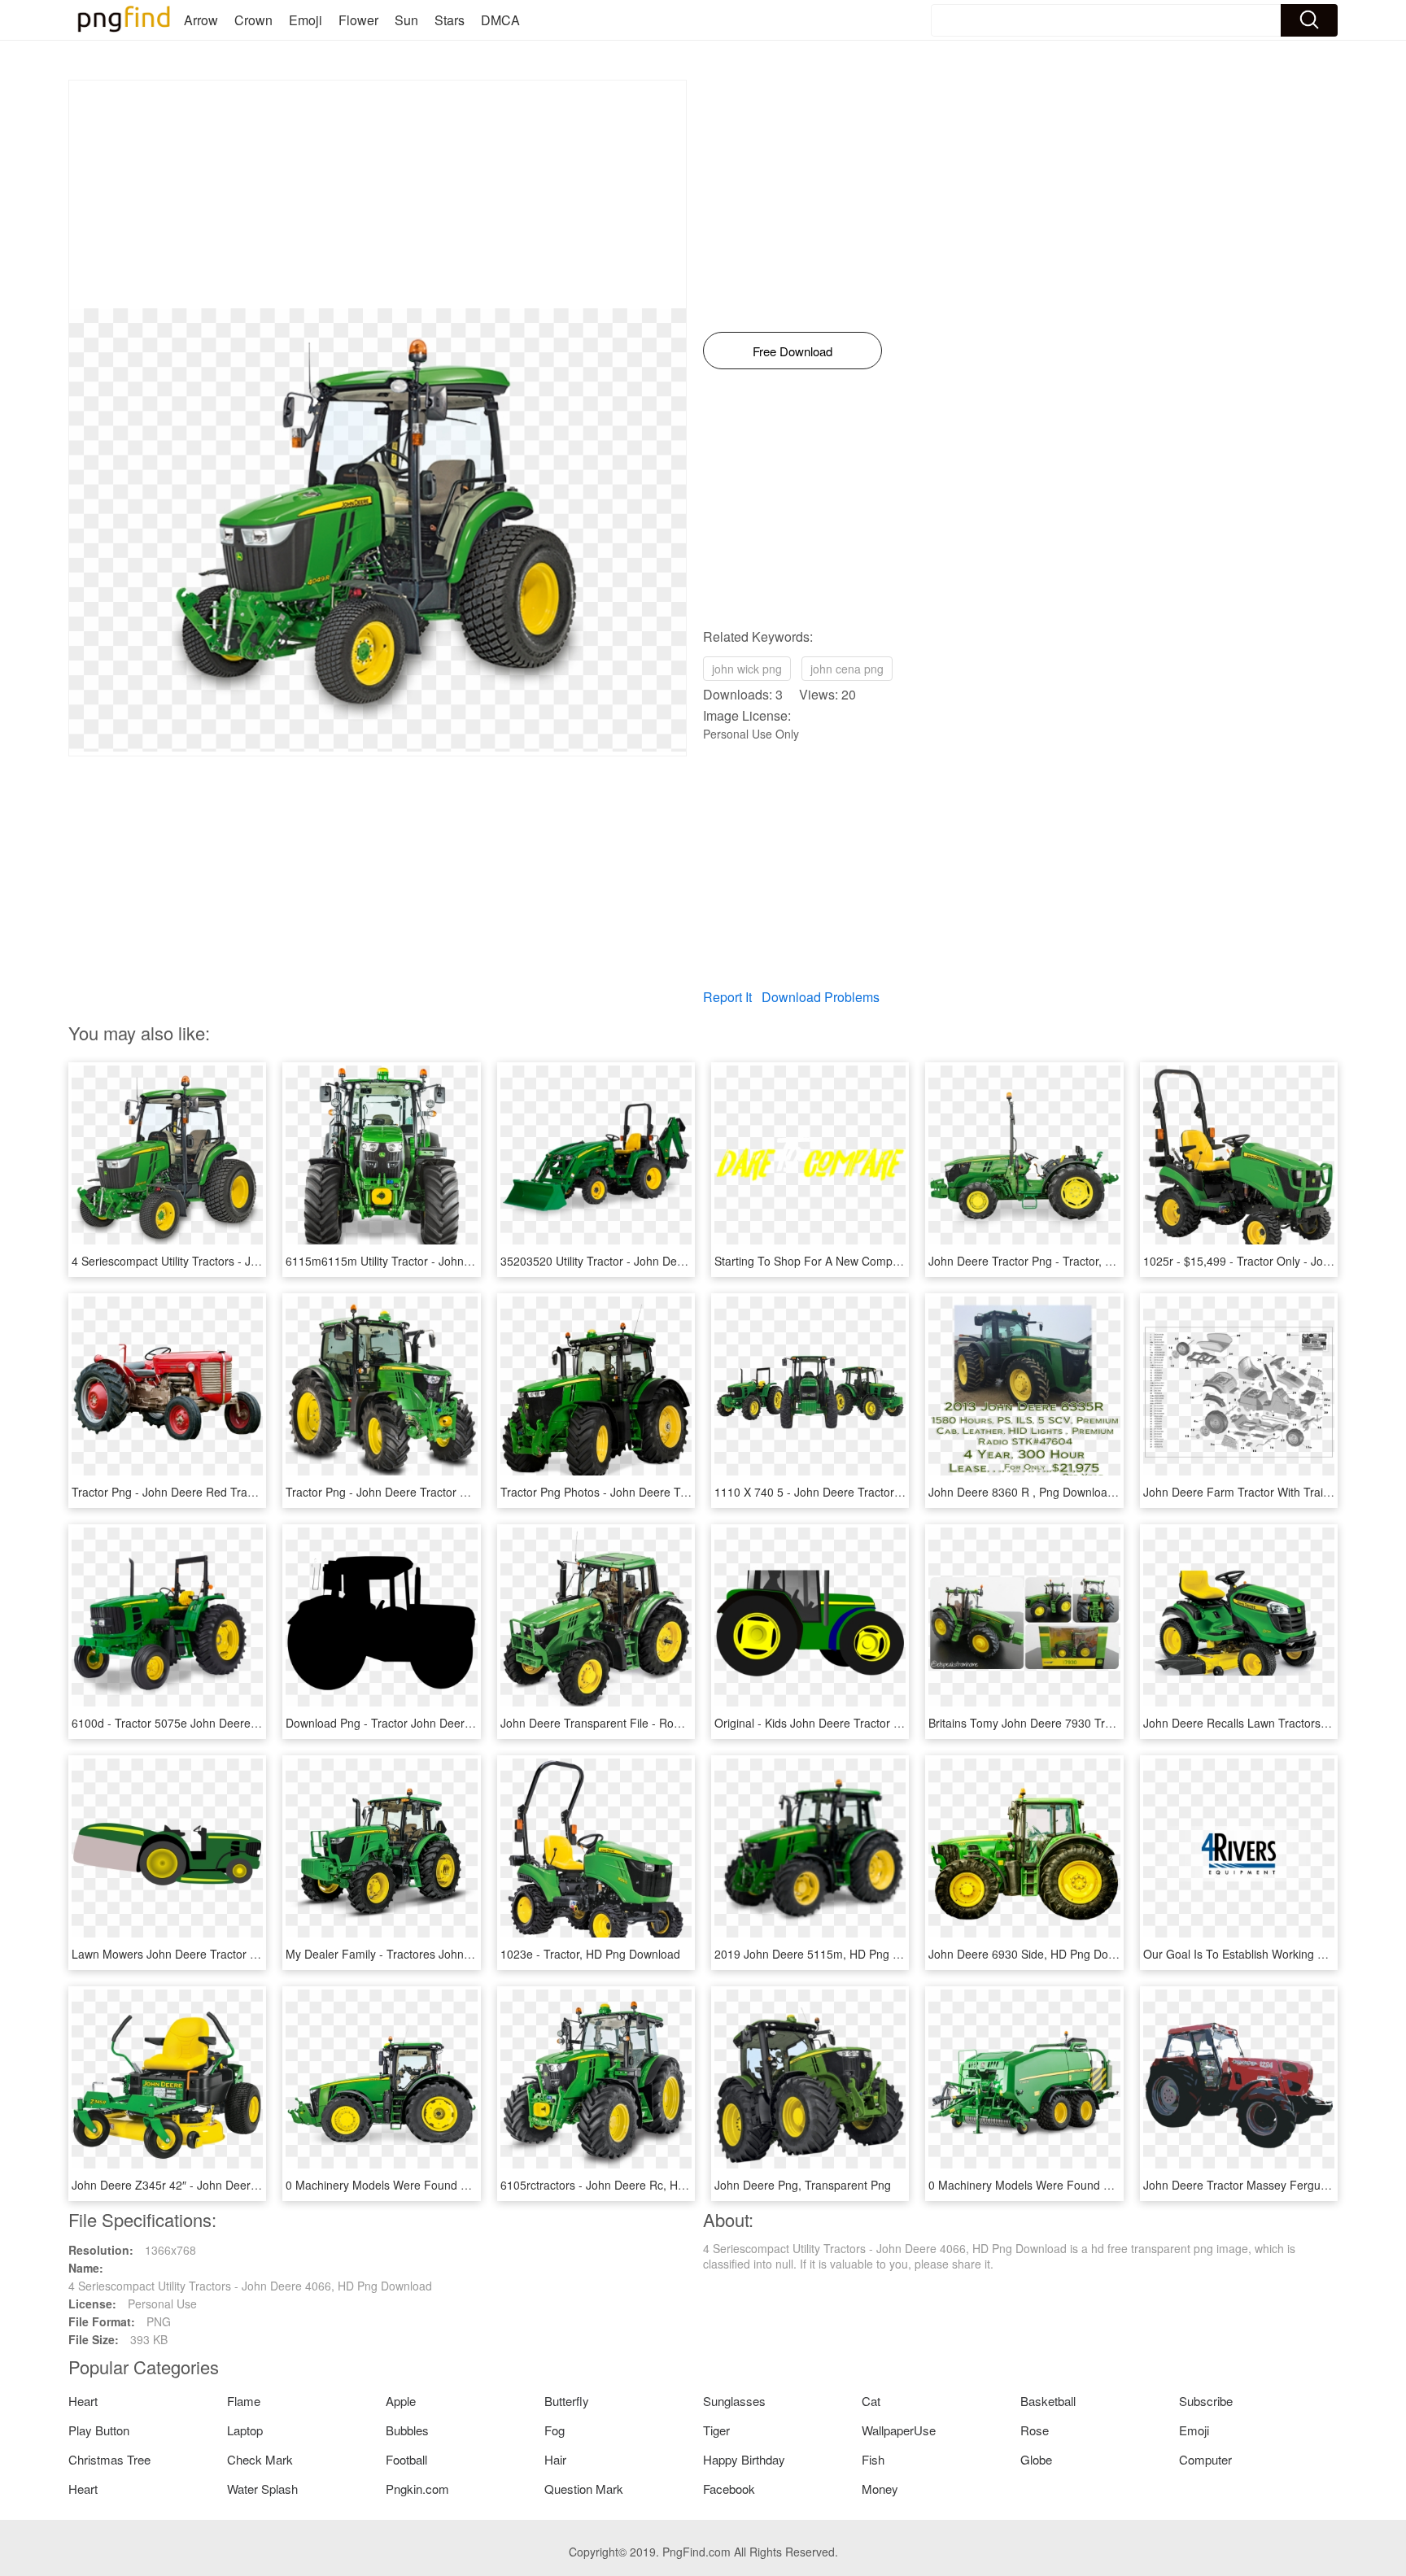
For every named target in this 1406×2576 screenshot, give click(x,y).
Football (406, 2459)
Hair (555, 2459)
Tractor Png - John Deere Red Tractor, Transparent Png (215, 1492)
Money (880, 2489)
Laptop (245, 2430)
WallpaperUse (899, 2430)
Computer (1205, 2459)
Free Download (793, 351)
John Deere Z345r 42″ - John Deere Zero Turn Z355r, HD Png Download (259, 2185)
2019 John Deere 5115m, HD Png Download (829, 1954)
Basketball (1048, 2401)
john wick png (747, 669)
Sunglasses (734, 2401)
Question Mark (584, 2489)
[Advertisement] (378, 194)
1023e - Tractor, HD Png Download (590, 1954)
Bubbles (407, 2430)
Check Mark (260, 2459)
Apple (401, 2401)
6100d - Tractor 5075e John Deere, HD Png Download (212, 1723)
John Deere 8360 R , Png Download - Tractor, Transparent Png (1091, 1492)
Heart (83, 2401)
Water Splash (262, 2489)
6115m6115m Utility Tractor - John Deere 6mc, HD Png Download (455, 1261)
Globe (1036, 2459)
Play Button (99, 2430)
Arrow (201, 20)
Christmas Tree (109, 2459)
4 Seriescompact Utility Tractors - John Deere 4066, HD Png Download (253, 1261)
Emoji (306, 20)
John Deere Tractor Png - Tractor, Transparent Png (1060, 1261)
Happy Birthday (744, 2459)
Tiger (716, 2430)
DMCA (500, 20)
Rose (1035, 2430)
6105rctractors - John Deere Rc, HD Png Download (632, 2185)
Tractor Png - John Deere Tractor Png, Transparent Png (429, 1492)
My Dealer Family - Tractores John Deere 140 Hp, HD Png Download (463, 1954)
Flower (358, 20)
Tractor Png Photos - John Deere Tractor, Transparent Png (651, 1492)
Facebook (729, 2489)
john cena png (847, 669)
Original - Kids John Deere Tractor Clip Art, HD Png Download (873, 1723)
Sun (406, 20)
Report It (727, 997)
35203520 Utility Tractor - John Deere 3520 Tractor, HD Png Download (682, 1261)
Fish (873, 2459)
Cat (871, 2401)
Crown (253, 20)
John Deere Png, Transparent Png (803, 2185)
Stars (450, 20)
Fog (555, 2430)
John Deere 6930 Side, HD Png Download (1037, 1954)
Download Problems (821, 997)
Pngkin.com (417, 2489)
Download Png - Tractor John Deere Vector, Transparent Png (442, 1723)
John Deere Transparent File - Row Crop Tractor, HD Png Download (675, 1723)
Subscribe (1206, 2401)
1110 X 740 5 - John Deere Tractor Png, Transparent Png (862, 1492)
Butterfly (567, 2401)
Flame (244, 2401)
